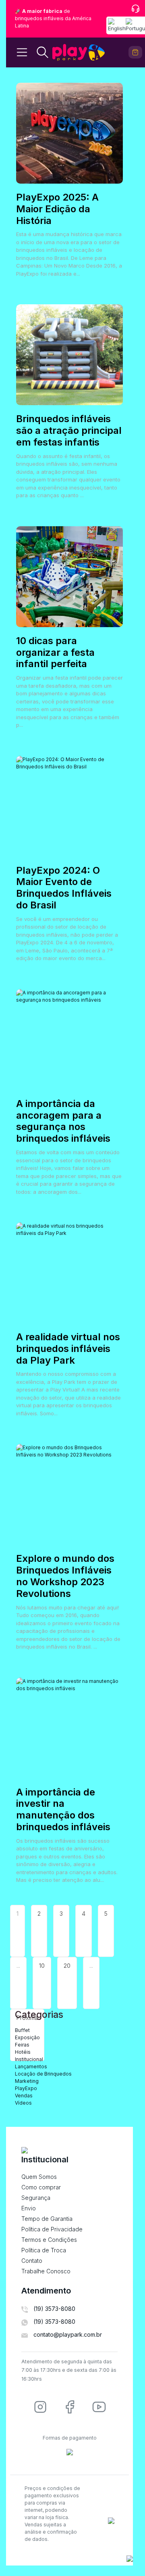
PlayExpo (26, 2088)
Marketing (27, 2081)
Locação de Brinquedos (43, 2074)
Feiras (22, 2045)
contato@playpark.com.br (68, 2334)
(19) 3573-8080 (54, 2309)
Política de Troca (44, 2250)
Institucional (29, 2059)
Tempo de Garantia (47, 2219)
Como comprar (41, 2187)
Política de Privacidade (52, 2229)
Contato (32, 2261)
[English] (117, 25)
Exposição (27, 2037)
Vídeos (23, 2103)
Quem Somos (39, 2177)
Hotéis (23, 2052)
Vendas (24, 2096)
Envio (29, 2208)
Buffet (22, 2030)
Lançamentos (31, 2066)
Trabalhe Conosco (46, 2271)
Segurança (36, 2198)
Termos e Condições (49, 2240)
